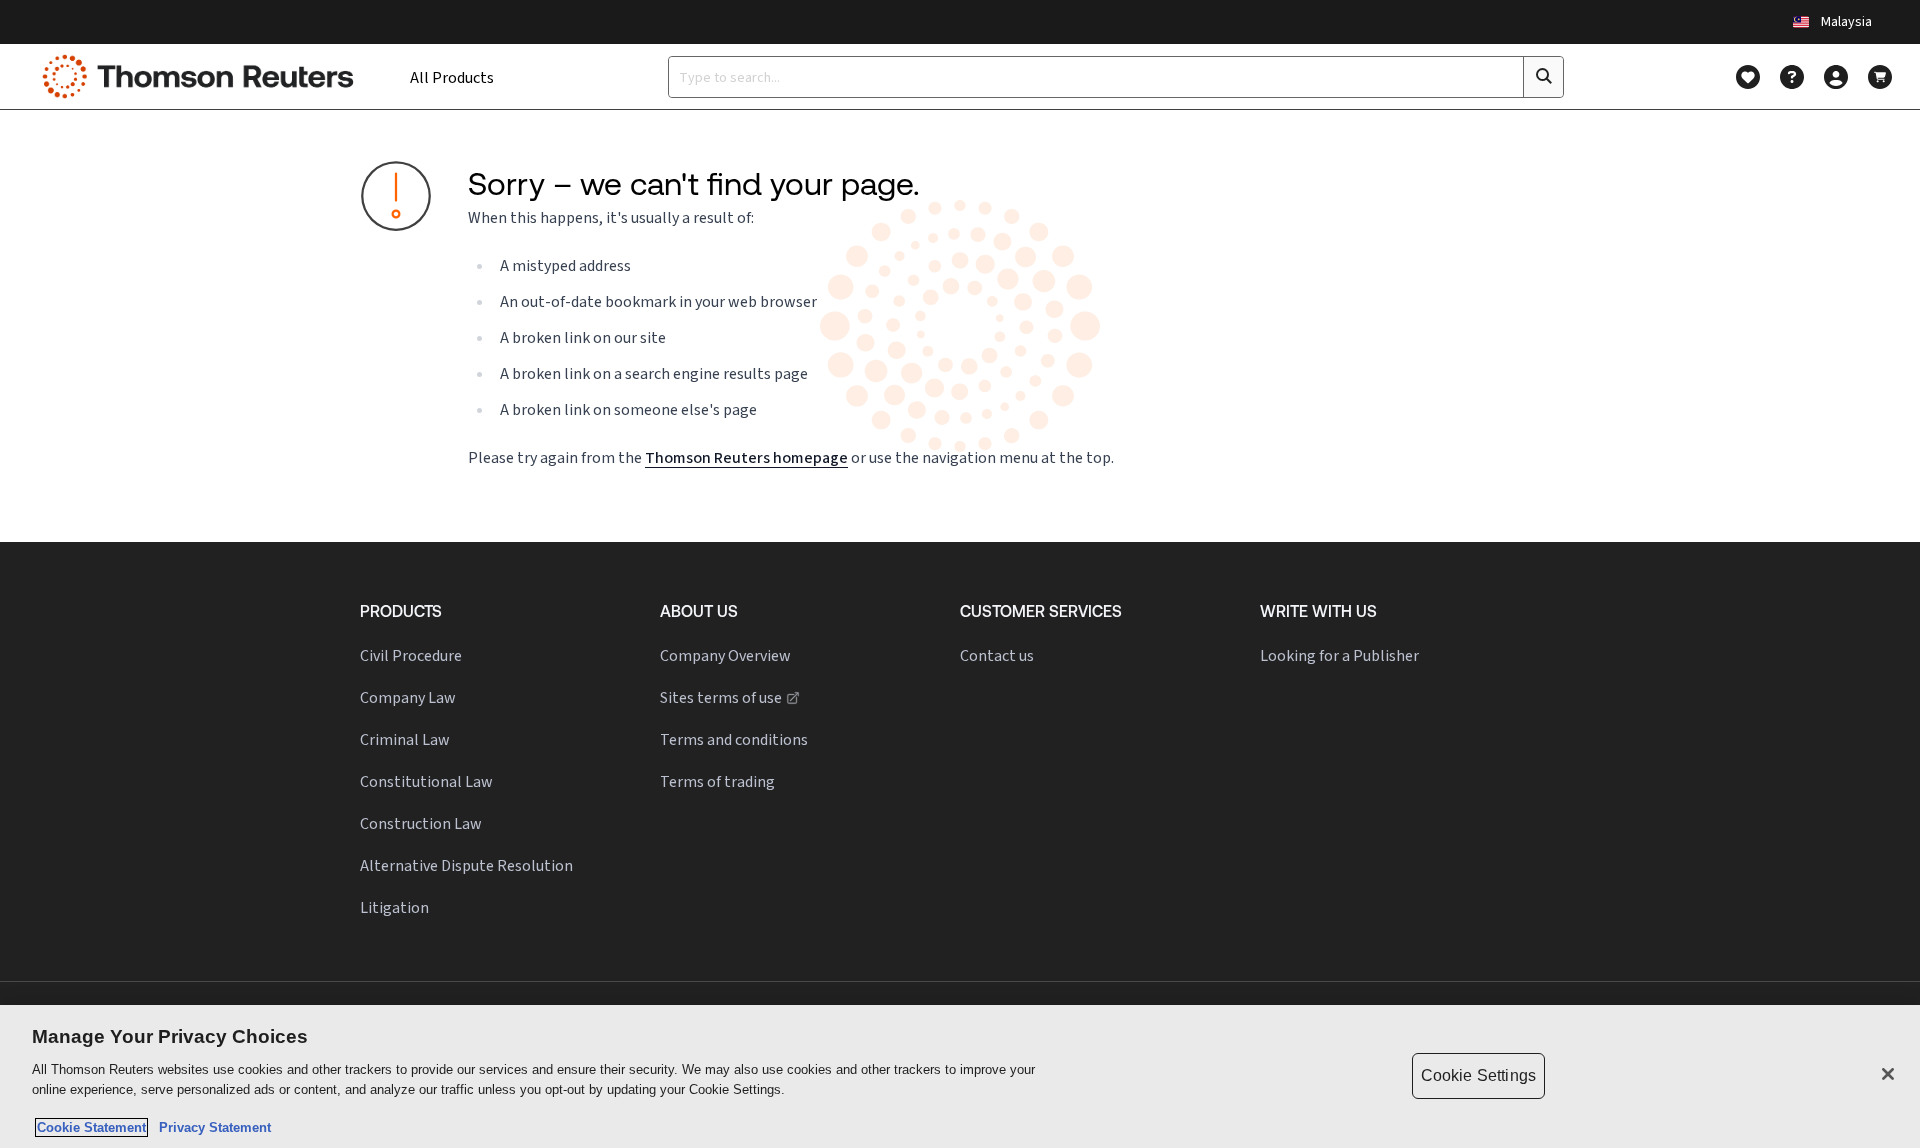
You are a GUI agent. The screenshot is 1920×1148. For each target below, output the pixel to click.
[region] (960, 1076)
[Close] (1888, 1074)
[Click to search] (1543, 77)
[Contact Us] (1792, 77)
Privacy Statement (211, 1127)
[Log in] (1836, 77)
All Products (452, 77)
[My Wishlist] (1748, 77)
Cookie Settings (1478, 1075)
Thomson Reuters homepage (746, 457)
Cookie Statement (91, 1127)
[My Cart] (1880, 77)
